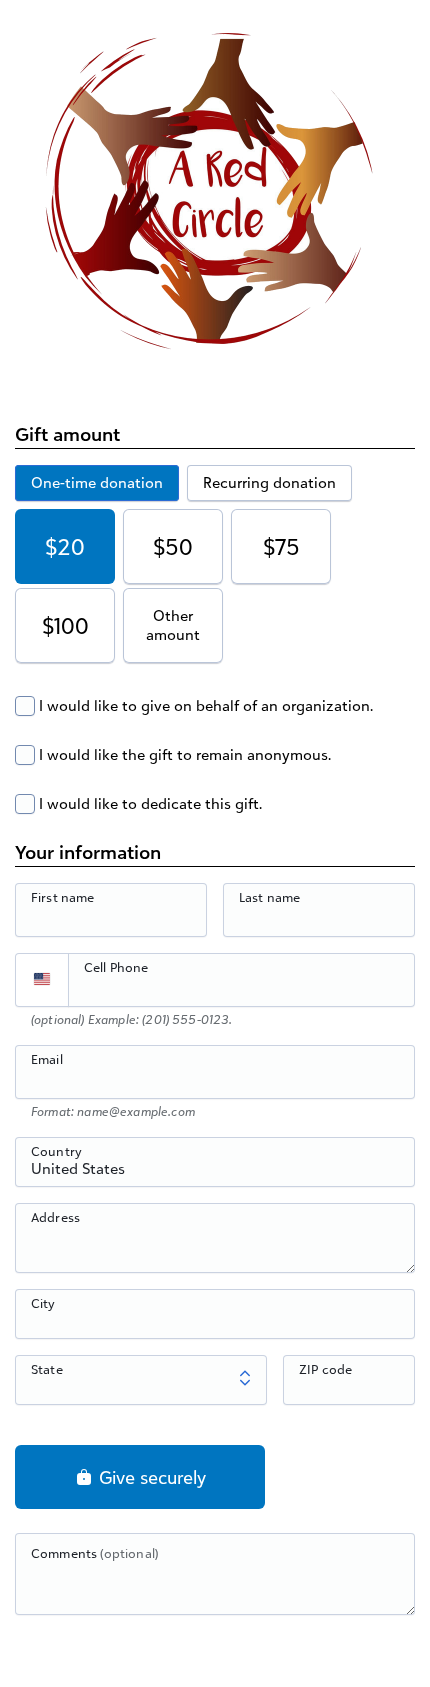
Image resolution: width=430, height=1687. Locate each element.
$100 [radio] (65, 625)
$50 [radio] (173, 546)
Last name (269, 897)
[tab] (97, 483)
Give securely (150, 1477)
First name (63, 897)
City (43, 1303)
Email (47, 1059)
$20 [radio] (65, 546)
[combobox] (215, 1173)
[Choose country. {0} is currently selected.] (42, 980)
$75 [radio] (281, 546)
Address (55, 1217)
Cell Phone (116, 967)
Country (56, 1151)
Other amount (173, 625)
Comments (94, 1553)
